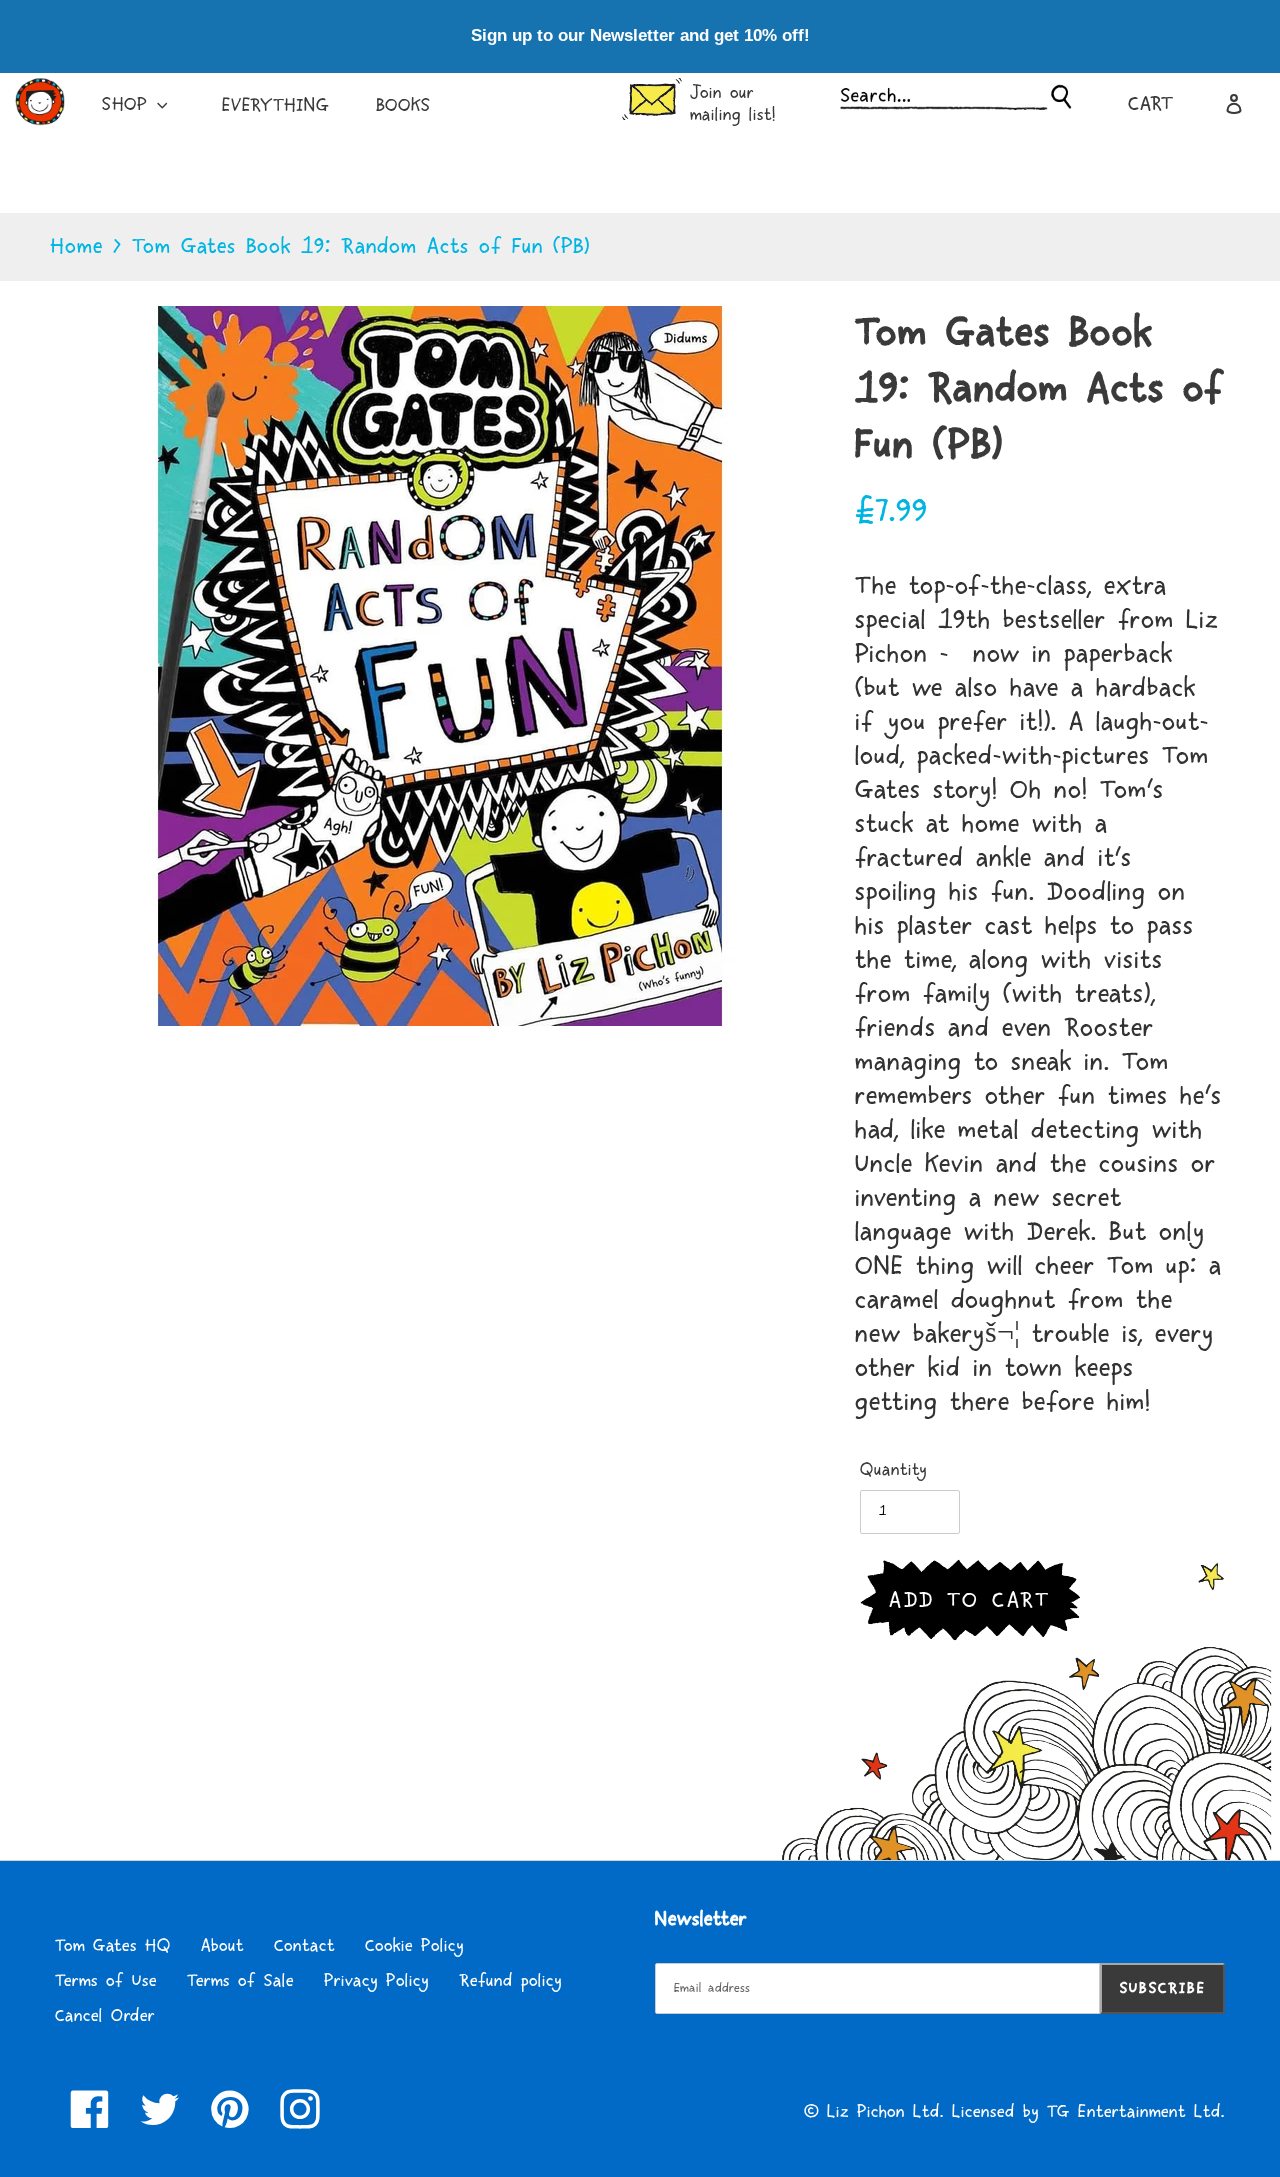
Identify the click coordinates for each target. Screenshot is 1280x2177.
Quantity (893, 1470)
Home (76, 246)
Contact (304, 1946)
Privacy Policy (376, 1981)
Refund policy (510, 1981)
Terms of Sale (240, 1981)
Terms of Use (106, 1981)
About (222, 1946)
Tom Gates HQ (113, 1946)
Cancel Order (105, 2016)
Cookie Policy (414, 1946)
